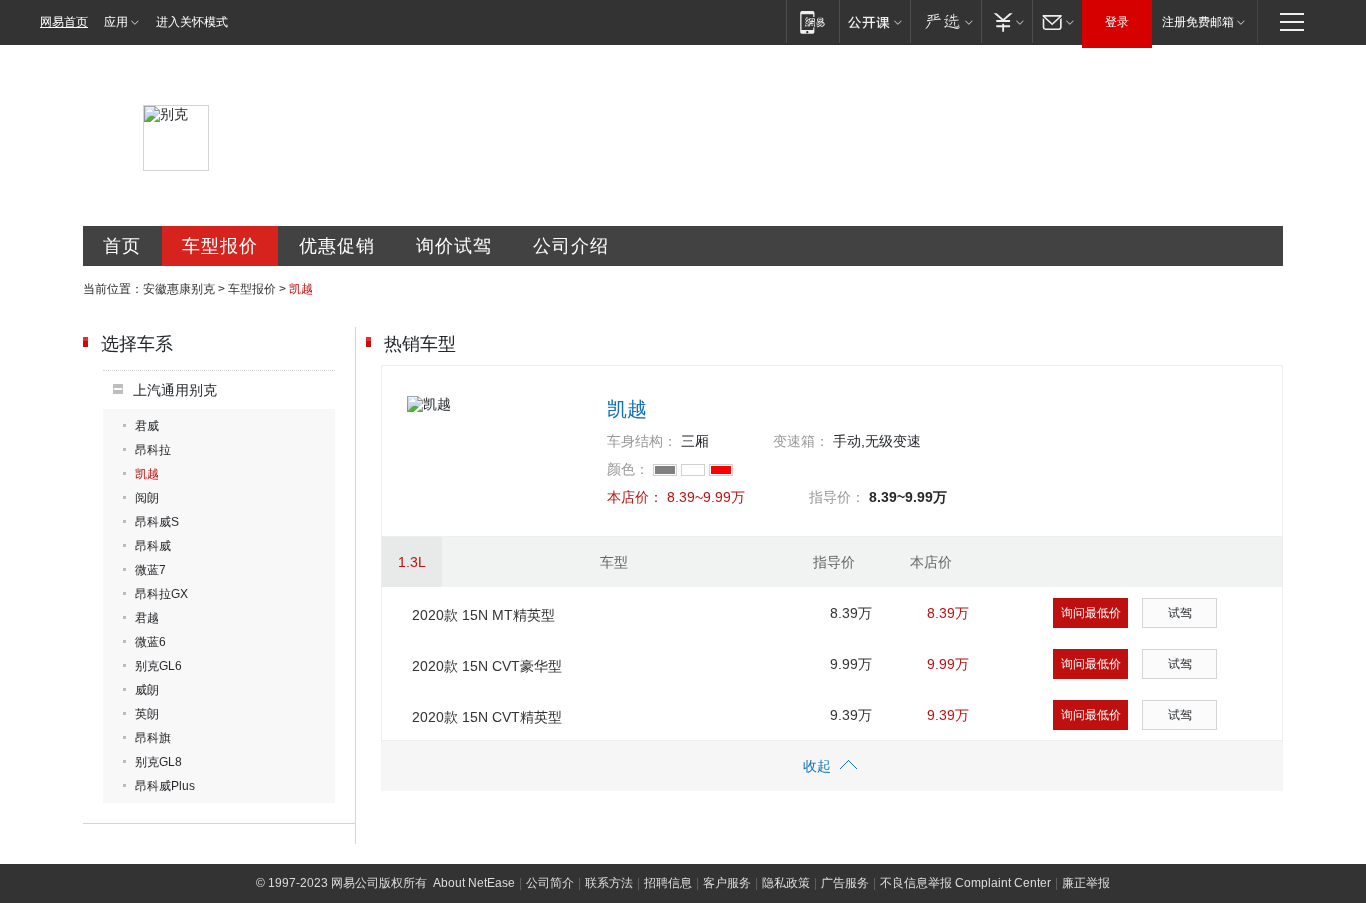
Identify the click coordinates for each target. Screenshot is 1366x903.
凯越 (147, 474)
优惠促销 (337, 246)
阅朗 (147, 498)
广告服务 (845, 883)
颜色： (628, 469)
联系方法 (609, 883)
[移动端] (812, 21)
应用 (116, 22)
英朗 (147, 714)
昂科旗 (153, 738)
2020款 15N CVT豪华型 (487, 666)
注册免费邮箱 (1198, 22)
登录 (1117, 22)
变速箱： (801, 441)
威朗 (147, 690)
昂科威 (153, 546)
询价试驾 (454, 246)
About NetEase (474, 883)
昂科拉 (153, 450)
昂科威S (157, 522)
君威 (147, 426)
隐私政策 (786, 883)
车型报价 (220, 246)
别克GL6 (158, 666)
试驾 (1180, 613)
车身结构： (642, 441)
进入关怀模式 (192, 22)
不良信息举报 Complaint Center (965, 883)
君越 (147, 618)
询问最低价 (1091, 613)
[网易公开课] (874, 21)
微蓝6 (150, 642)
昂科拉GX (161, 594)
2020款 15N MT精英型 (483, 615)
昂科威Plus (165, 786)
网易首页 (64, 22)
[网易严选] (945, 21)
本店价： (635, 497)
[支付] (1006, 21)
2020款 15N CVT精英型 (487, 717)
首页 (122, 246)
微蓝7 (150, 570)
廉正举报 (1086, 883)
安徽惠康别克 (179, 289)
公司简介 (550, 883)
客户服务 (727, 883)
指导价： (837, 497)
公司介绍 (571, 246)
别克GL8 (158, 762)
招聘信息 (668, 883)
